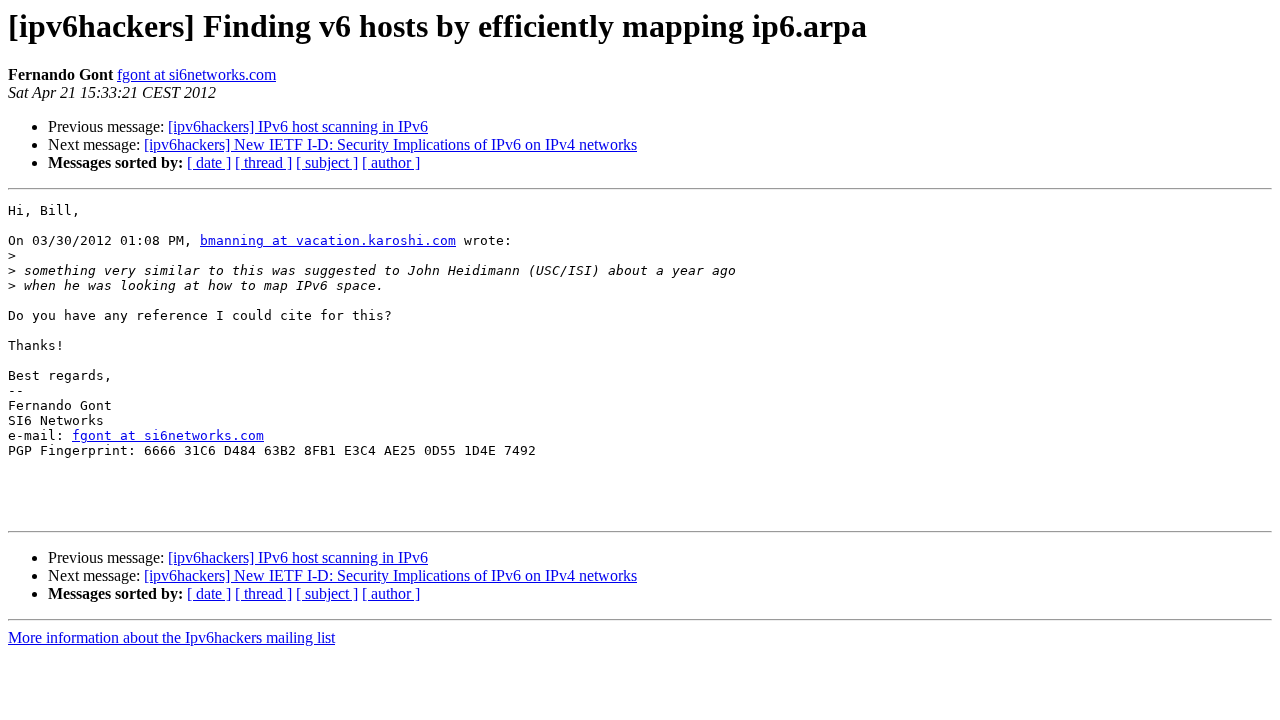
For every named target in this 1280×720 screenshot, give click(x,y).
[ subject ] (327, 162)
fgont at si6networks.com (196, 74)
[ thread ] (263, 162)
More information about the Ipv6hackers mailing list (171, 637)
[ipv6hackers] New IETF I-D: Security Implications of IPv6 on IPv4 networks (390, 144)
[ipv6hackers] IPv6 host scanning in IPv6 (298, 126)
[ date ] (209, 162)
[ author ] (391, 162)
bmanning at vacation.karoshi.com (328, 240)
